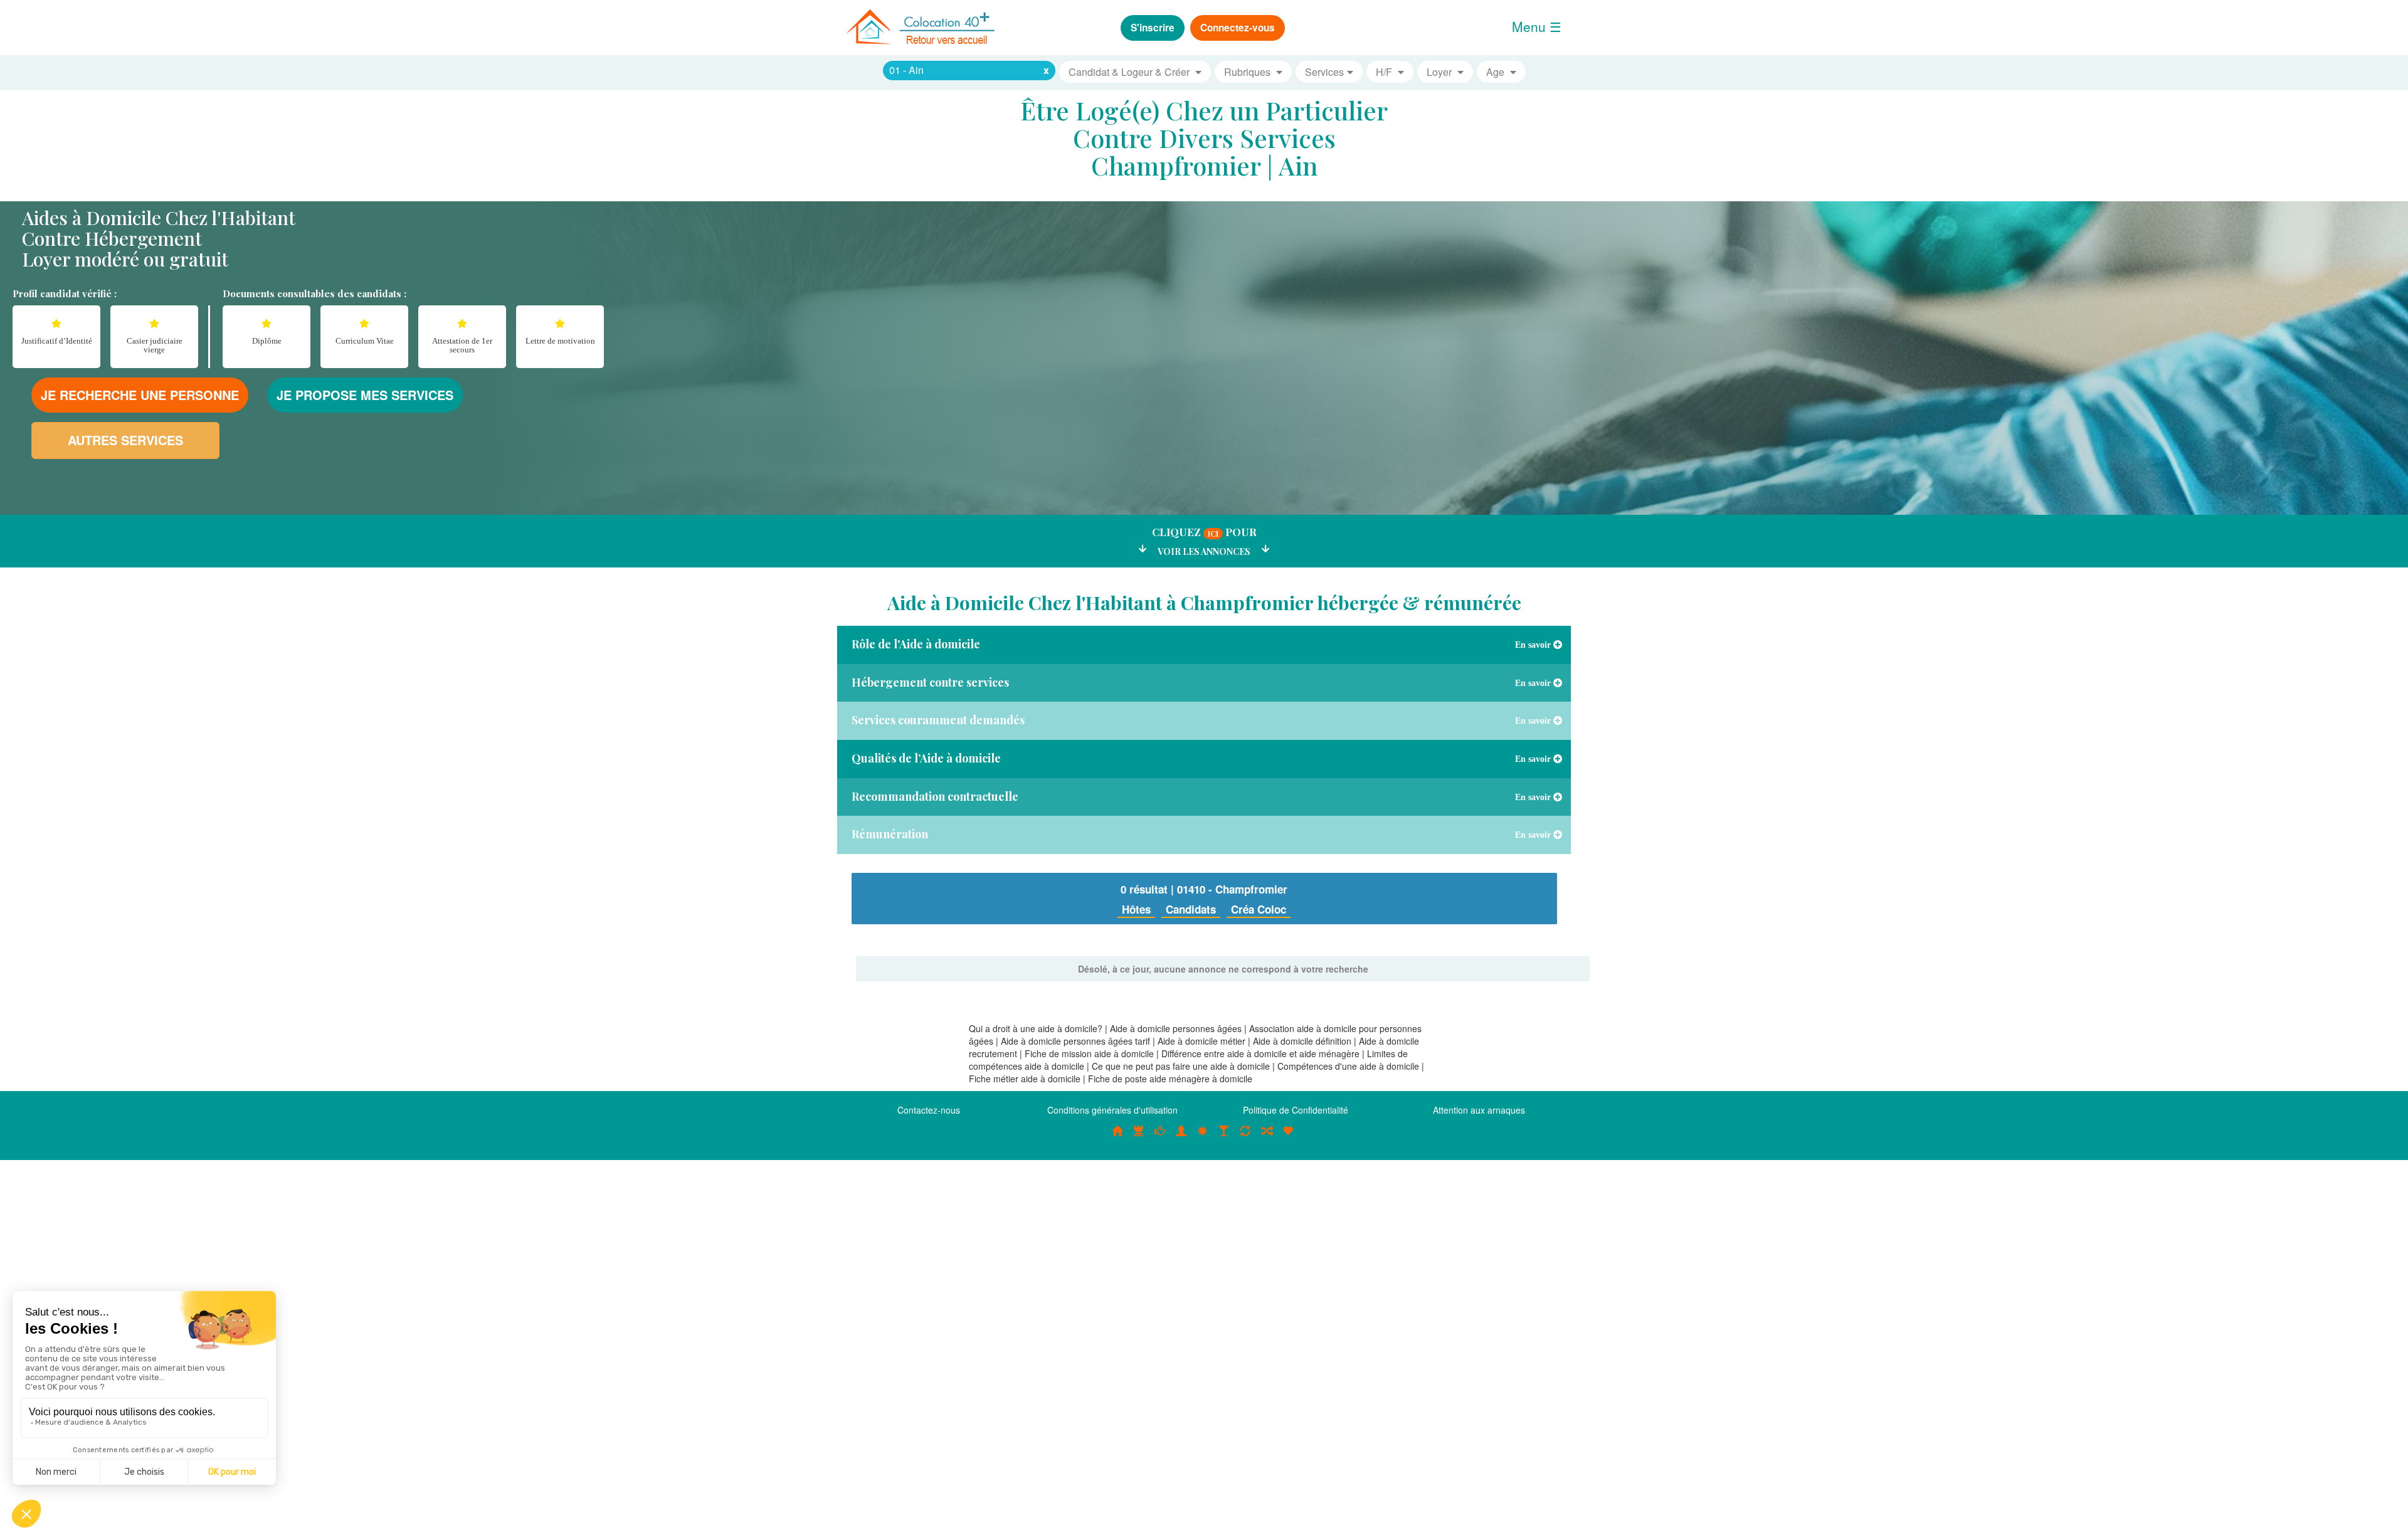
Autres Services (125, 440)
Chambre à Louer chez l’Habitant (1160, 1137)
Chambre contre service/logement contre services (1245, 1137)
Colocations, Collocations (1117, 1137)
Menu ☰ (1537, 26)
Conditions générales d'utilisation (1112, 1110)
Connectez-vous (1238, 28)
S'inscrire (1153, 28)
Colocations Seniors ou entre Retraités (1203, 1137)
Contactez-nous (929, 1110)
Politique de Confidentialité (1296, 1110)
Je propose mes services (365, 395)
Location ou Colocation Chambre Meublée (1139, 1137)
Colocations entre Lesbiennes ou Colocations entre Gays (1224, 1137)
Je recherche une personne (140, 395)
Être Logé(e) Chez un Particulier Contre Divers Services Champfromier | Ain (1204, 138)
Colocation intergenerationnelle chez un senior (1267, 1137)
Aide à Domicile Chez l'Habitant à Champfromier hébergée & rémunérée (1204, 603)
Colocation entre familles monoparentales (1288, 1137)
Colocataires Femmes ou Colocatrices (1181, 1137)
